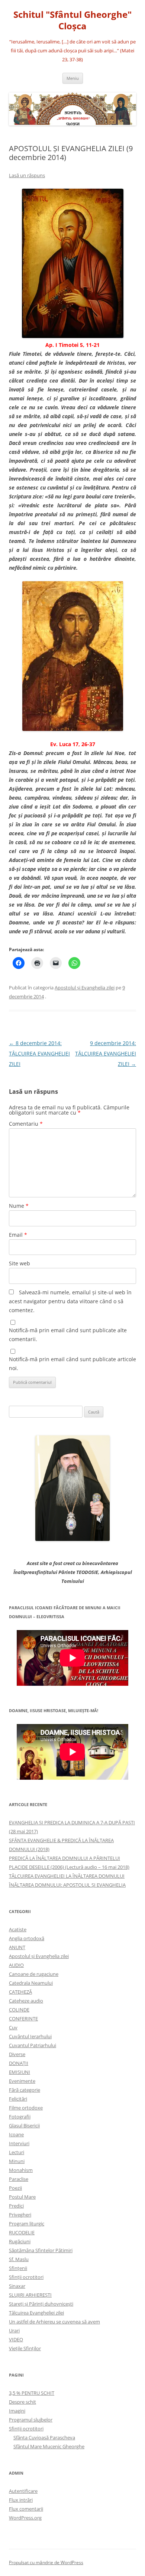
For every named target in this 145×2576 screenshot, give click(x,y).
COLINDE (19, 2010)
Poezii (15, 2188)
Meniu (73, 78)
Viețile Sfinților (25, 2348)
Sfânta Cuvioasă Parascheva (44, 2437)
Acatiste (18, 1929)
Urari (14, 2331)
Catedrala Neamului (31, 1983)
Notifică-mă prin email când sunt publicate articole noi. (72, 1364)
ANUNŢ (17, 1947)
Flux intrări (21, 2500)
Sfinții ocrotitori (26, 2277)
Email (18, 1235)
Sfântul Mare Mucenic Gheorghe (49, 2446)
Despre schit (22, 2402)
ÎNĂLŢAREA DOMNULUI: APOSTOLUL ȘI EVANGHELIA (67, 1885)
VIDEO (16, 2339)
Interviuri (19, 2143)
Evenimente (22, 2081)
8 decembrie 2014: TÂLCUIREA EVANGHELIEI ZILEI (39, 1053)
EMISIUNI (20, 2072)
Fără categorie (25, 2090)
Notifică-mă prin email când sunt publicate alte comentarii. (68, 1335)
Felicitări (18, 2099)
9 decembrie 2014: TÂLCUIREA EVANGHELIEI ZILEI (106, 1053)
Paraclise (19, 2179)
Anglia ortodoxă (27, 1938)
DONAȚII (19, 2063)
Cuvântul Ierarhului (30, 2036)
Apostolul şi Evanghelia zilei (85, 988)
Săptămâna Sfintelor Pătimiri (41, 2250)
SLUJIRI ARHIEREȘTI (30, 2295)
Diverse (17, 2054)
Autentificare (23, 2491)
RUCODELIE (22, 2232)
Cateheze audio (26, 2001)
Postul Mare (22, 2197)
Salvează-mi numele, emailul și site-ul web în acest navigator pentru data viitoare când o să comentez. (70, 1301)
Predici (16, 2206)
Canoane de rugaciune (34, 1974)
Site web (20, 1263)
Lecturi (17, 2152)
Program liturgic (27, 2224)
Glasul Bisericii (24, 2125)
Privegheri (20, 2215)
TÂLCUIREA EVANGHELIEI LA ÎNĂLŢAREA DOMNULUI (67, 1876)
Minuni (17, 2161)
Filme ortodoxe (26, 2108)
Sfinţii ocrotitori (26, 2429)
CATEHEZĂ (20, 1992)
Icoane (16, 2134)
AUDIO (16, 1965)
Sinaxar (17, 2286)
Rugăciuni (20, 2241)
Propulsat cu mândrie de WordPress (46, 2562)
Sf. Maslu (19, 2259)
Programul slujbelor (31, 2420)
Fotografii (20, 2117)
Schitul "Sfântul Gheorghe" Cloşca (72, 20)
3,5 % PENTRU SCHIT (32, 2393)
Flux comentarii (26, 2509)
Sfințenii (18, 2268)
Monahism (21, 2170)
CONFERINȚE (23, 2019)
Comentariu (26, 1124)
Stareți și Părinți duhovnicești (41, 2304)
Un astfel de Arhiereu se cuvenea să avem (54, 2322)
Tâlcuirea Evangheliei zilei (36, 2313)
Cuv (13, 2027)
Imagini (17, 2411)
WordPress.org (25, 2518)
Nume (19, 1206)
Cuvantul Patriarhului (33, 2045)
